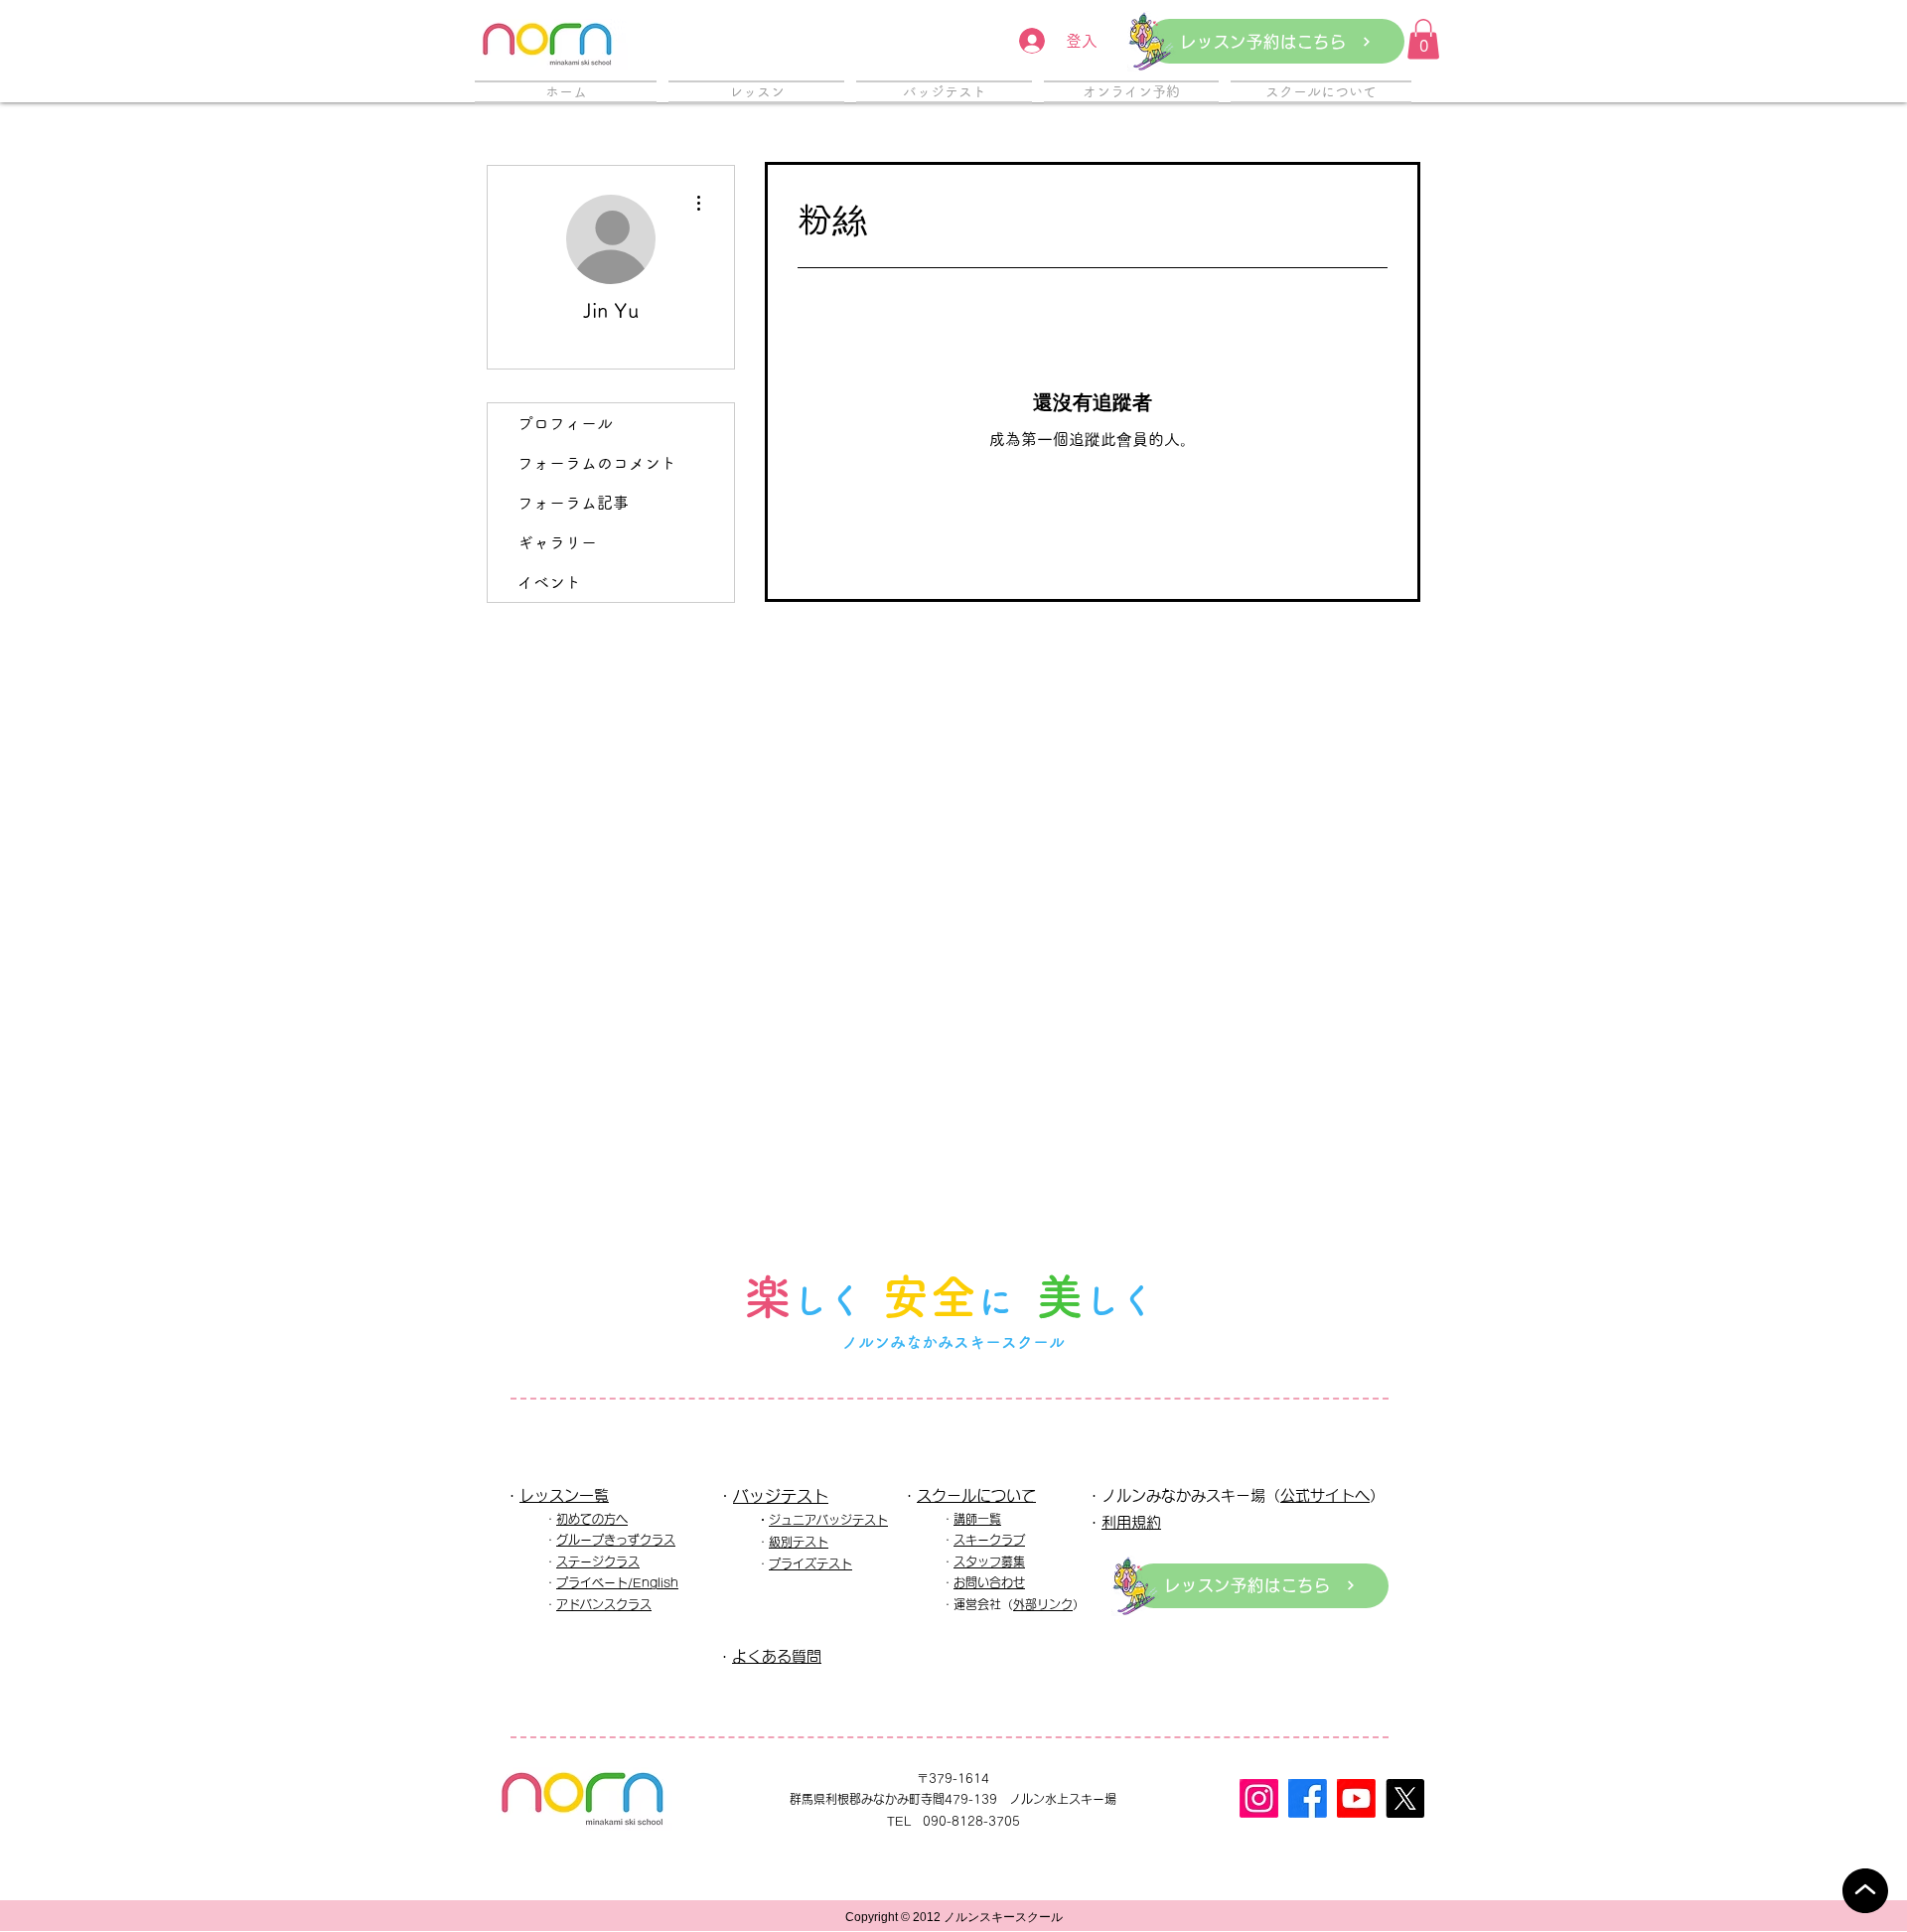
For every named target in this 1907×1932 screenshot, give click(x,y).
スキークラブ (989, 1540)
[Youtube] (1356, 1798)
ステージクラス (598, 1561)
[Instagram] (1259, 1798)
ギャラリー (557, 542)
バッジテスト (781, 1496)
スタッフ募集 (989, 1561)
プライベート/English (617, 1582)
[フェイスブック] (1308, 1798)
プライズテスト (810, 1563)
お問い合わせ (989, 1582)
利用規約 (1131, 1522)
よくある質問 (777, 1656)
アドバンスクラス (604, 1604)
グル (568, 1540)
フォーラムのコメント (597, 463)
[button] (1423, 39)
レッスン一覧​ (564, 1495)
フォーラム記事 (573, 503)
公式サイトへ (1325, 1495)
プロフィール (565, 423)
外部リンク (1043, 1604)
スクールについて (976, 1495)
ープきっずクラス (628, 1540)
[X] (1405, 1798)
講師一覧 (977, 1519)
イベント (549, 582)
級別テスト (799, 1542)
